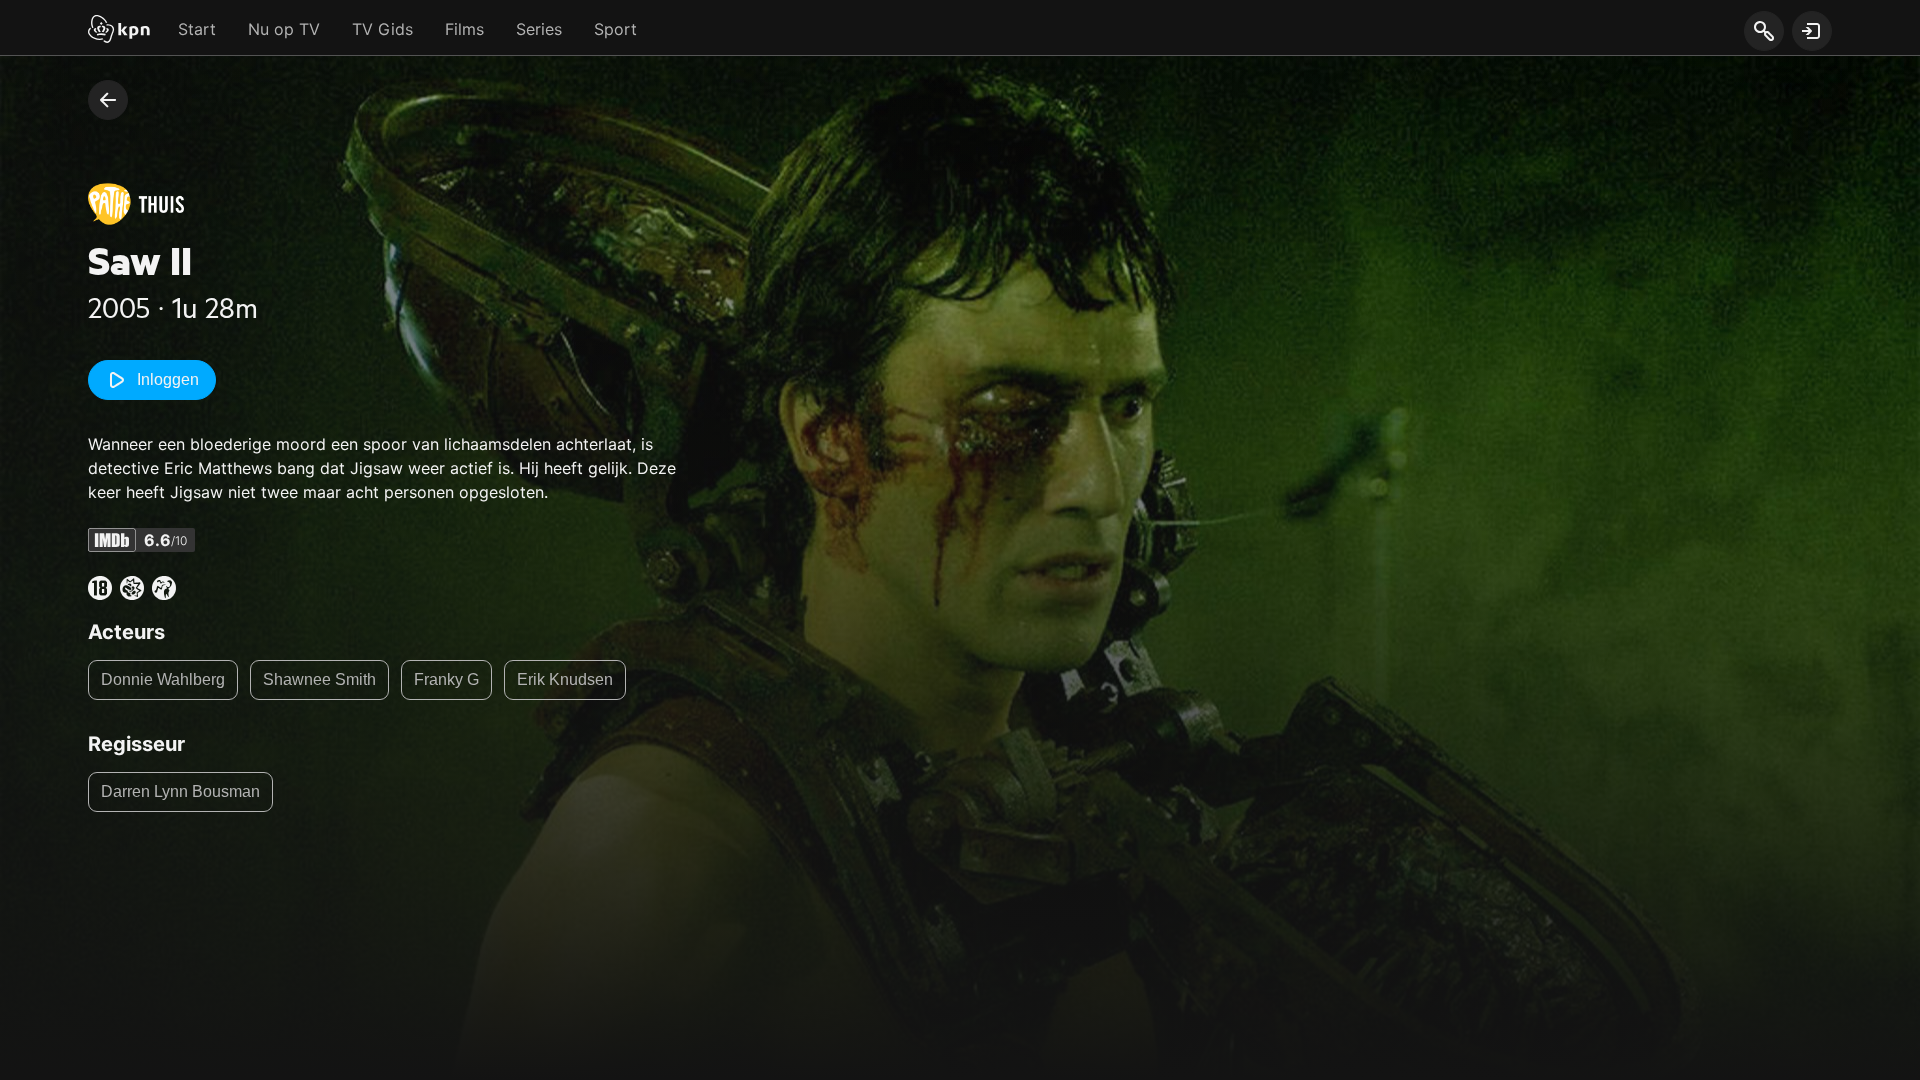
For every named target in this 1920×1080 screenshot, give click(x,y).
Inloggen (168, 379)
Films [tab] (464, 29)
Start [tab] (197, 29)
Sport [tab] (615, 29)
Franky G (446, 679)
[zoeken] (1763, 32)
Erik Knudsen (565, 679)
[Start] (119, 31)
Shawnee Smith (319, 679)
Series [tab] (539, 29)
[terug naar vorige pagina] (108, 100)
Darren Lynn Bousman (180, 791)
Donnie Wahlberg (163, 679)
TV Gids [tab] (382, 29)
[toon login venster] (1812, 31)
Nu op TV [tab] (284, 29)
